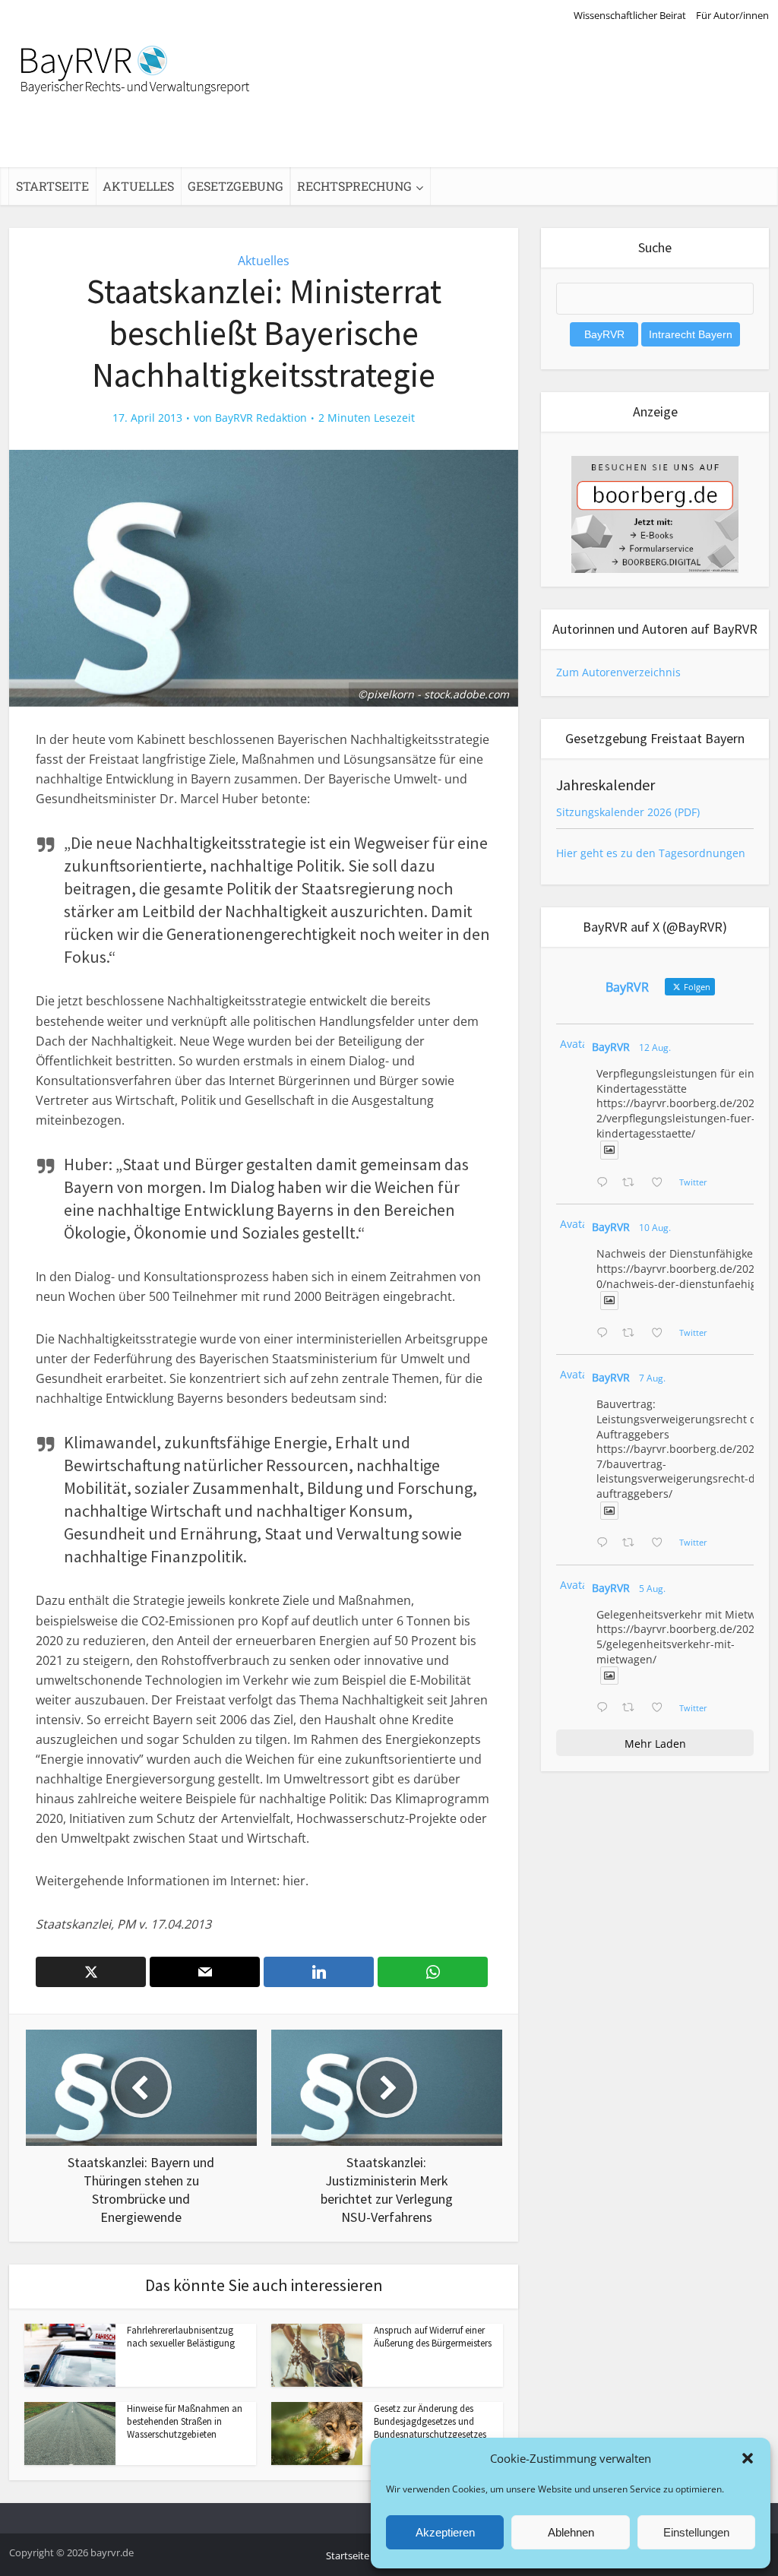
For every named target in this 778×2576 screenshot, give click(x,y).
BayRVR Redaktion (261, 418)
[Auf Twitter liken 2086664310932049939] (661, 1334)
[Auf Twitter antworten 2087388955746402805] (606, 1183)
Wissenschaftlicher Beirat (630, 15)
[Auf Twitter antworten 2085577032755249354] (606, 1543)
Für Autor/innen (732, 15)
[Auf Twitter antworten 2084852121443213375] (606, 1708)
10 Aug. (655, 1228)
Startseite (52, 186)
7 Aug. (652, 1378)
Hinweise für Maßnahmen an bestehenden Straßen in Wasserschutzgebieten (185, 2421)
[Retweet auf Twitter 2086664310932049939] (633, 1334)
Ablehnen (571, 2532)
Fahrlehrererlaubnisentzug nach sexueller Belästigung (181, 2337)
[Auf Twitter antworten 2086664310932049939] (606, 1334)
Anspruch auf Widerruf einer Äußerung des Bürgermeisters (433, 2337)
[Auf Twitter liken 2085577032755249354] (661, 1543)
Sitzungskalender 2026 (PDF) (628, 812)
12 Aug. (655, 1047)
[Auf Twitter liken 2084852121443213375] (661, 1708)
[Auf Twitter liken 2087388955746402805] (661, 1183)
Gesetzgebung (236, 186)
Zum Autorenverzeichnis (618, 672)
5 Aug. (652, 1589)
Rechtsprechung (354, 186)
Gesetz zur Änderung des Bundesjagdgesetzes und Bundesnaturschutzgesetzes (430, 2421)
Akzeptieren (445, 2532)
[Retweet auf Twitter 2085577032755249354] (633, 1543)
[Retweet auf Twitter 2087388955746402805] (633, 1183)
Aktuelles (138, 186)
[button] (748, 2458)
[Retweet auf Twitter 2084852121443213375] (633, 1708)
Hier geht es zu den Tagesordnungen (651, 853)
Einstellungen (696, 2532)
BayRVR (611, 1047)
